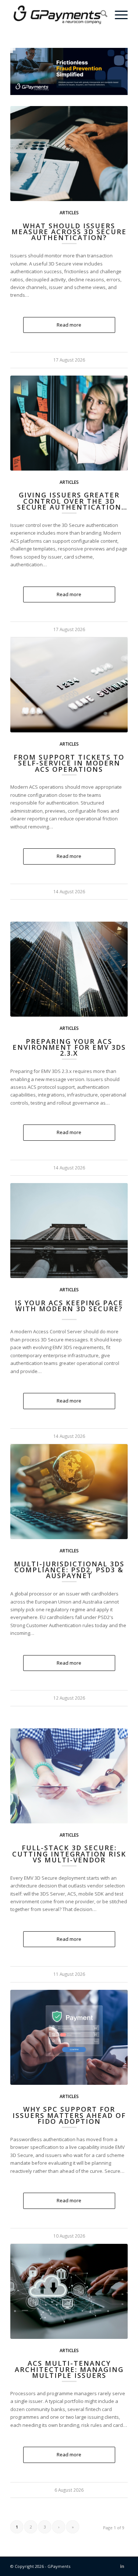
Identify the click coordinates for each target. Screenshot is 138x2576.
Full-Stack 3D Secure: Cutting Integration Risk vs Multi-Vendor (69, 1854)
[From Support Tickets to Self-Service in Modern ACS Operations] (69, 685)
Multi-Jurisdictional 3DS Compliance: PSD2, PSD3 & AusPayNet (69, 1570)
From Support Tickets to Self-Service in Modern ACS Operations (69, 763)
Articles (69, 212)
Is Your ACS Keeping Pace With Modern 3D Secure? (69, 1306)
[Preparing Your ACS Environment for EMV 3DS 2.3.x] (69, 969)
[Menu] (118, 15)
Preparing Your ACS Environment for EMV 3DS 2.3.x (69, 1047)
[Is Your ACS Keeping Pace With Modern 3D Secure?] (69, 1231)
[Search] (100, 15)
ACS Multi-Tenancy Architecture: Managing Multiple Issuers (69, 2369)
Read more (69, 325)
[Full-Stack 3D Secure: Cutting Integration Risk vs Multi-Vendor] (69, 1776)
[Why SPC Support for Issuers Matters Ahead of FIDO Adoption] (69, 2037)
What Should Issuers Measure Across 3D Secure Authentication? (69, 232)
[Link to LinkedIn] (122, 2566)
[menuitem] (100, 15)
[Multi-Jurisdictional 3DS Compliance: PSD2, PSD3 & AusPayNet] (69, 1492)
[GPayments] (57, 15)
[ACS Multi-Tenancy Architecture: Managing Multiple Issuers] (69, 2291)
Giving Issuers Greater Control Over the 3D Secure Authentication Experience (69, 504)
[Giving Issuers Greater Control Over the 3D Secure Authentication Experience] (69, 423)
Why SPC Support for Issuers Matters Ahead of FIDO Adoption (69, 2115)
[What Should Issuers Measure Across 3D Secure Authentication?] (69, 154)
